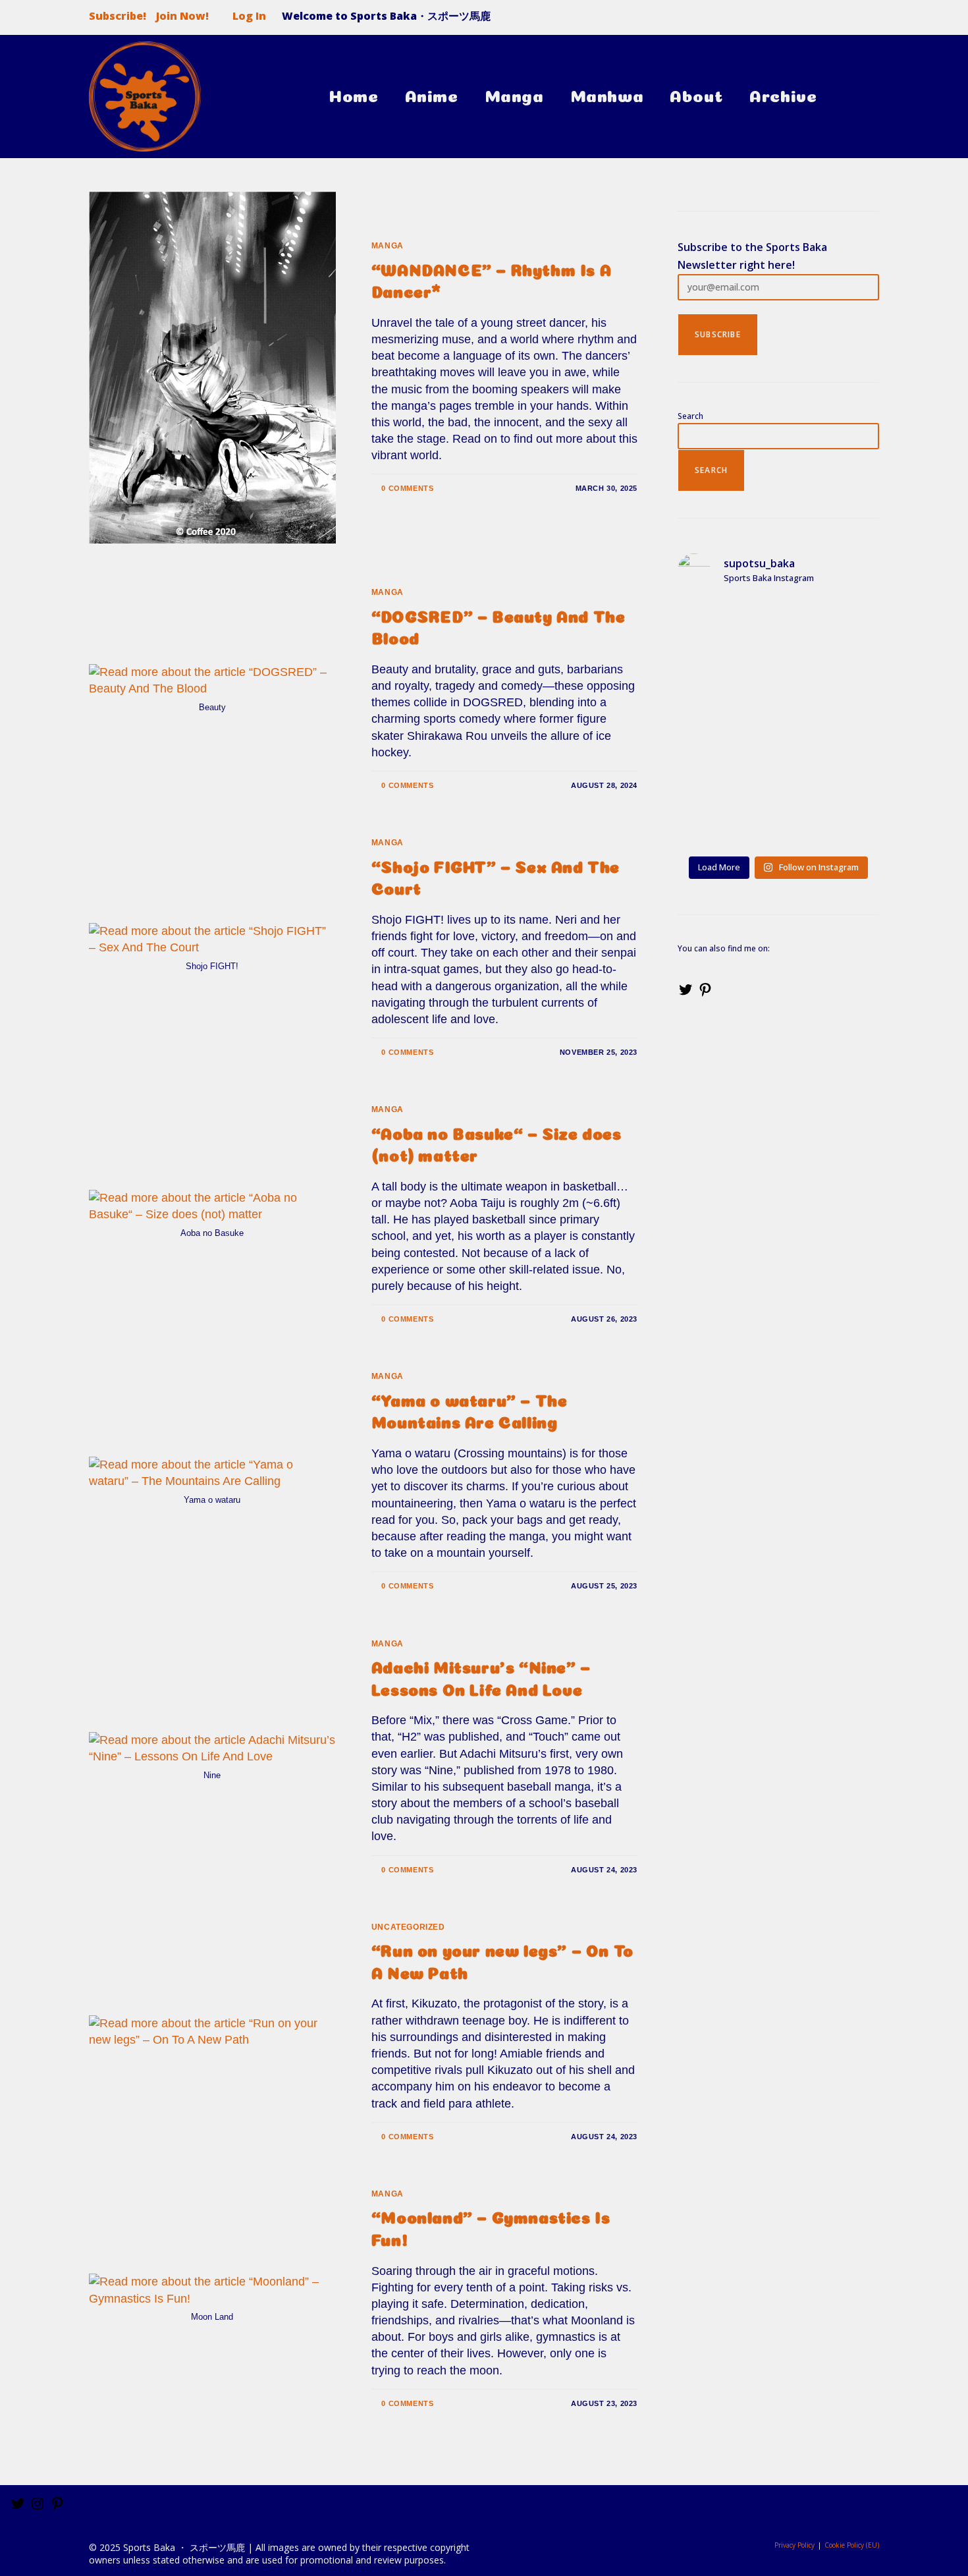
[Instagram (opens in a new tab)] (869, 20)
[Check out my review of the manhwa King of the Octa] (726, 819)
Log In (249, 16)
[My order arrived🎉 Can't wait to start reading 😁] (831, 756)
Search (690, 416)
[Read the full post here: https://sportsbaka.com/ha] (831, 819)
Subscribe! (118, 16)
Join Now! (182, 16)
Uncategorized (408, 1927)
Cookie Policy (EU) (852, 2545)
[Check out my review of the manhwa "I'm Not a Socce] (726, 629)
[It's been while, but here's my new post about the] (726, 756)
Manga (388, 246)
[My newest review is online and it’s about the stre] (726, 692)
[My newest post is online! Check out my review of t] (831, 629)
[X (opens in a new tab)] (819, 20)
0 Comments (407, 488)
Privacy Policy (794, 2545)
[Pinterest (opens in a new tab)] (845, 20)
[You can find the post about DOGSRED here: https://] (831, 692)
